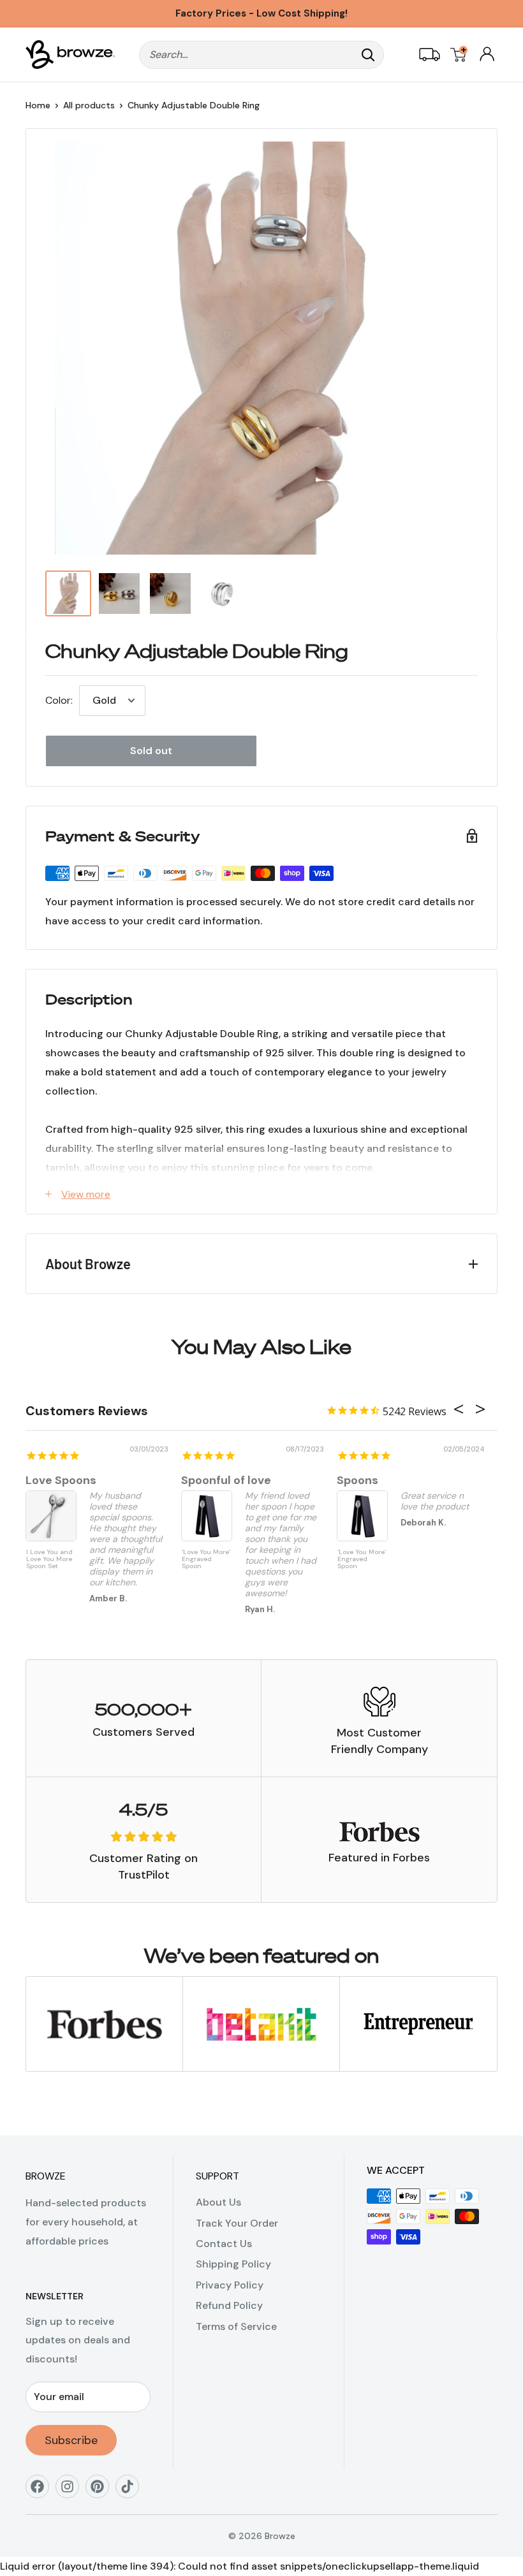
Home (38, 105)
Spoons (357, 1480)
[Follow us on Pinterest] (102, 2491)
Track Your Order (237, 2223)
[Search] (368, 55)
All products (89, 105)
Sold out (151, 751)
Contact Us (224, 2244)
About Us (218, 2202)
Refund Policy (229, 2305)
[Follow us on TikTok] (132, 2491)
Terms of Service (236, 2326)
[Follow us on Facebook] (42, 2491)
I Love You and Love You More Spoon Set (49, 1559)
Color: (59, 700)
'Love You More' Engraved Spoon (206, 1559)
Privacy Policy (230, 2285)
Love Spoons (61, 1480)
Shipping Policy (233, 2264)
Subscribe (71, 2440)
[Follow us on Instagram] (72, 2491)
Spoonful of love (226, 1480)
